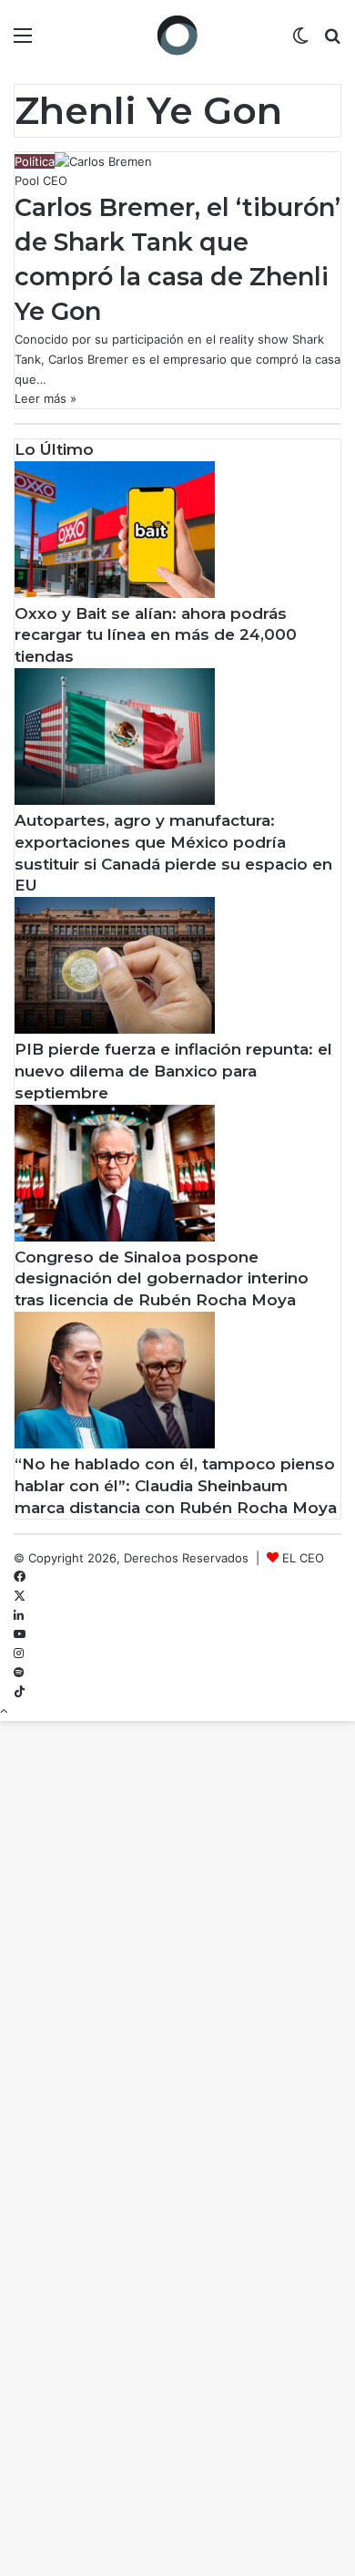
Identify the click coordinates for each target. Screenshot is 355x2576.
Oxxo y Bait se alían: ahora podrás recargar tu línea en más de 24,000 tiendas (156, 635)
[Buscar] (332, 41)
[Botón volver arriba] (4, 1711)
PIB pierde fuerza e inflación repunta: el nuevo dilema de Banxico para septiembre (173, 1071)
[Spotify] (19, 1673)
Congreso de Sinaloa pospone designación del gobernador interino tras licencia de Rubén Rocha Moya (162, 1279)
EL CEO (303, 1558)
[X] (20, 1596)
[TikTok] (20, 1692)
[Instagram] (19, 1654)
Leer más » (46, 398)
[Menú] (23, 41)
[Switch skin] (300, 41)
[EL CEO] (177, 35)
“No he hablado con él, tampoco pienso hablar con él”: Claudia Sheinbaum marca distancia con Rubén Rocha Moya (176, 1486)
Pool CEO (41, 180)
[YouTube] (20, 1634)
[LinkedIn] (19, 1615)
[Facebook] (20, 1577)
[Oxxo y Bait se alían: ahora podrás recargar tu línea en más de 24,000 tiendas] (115, 593)
